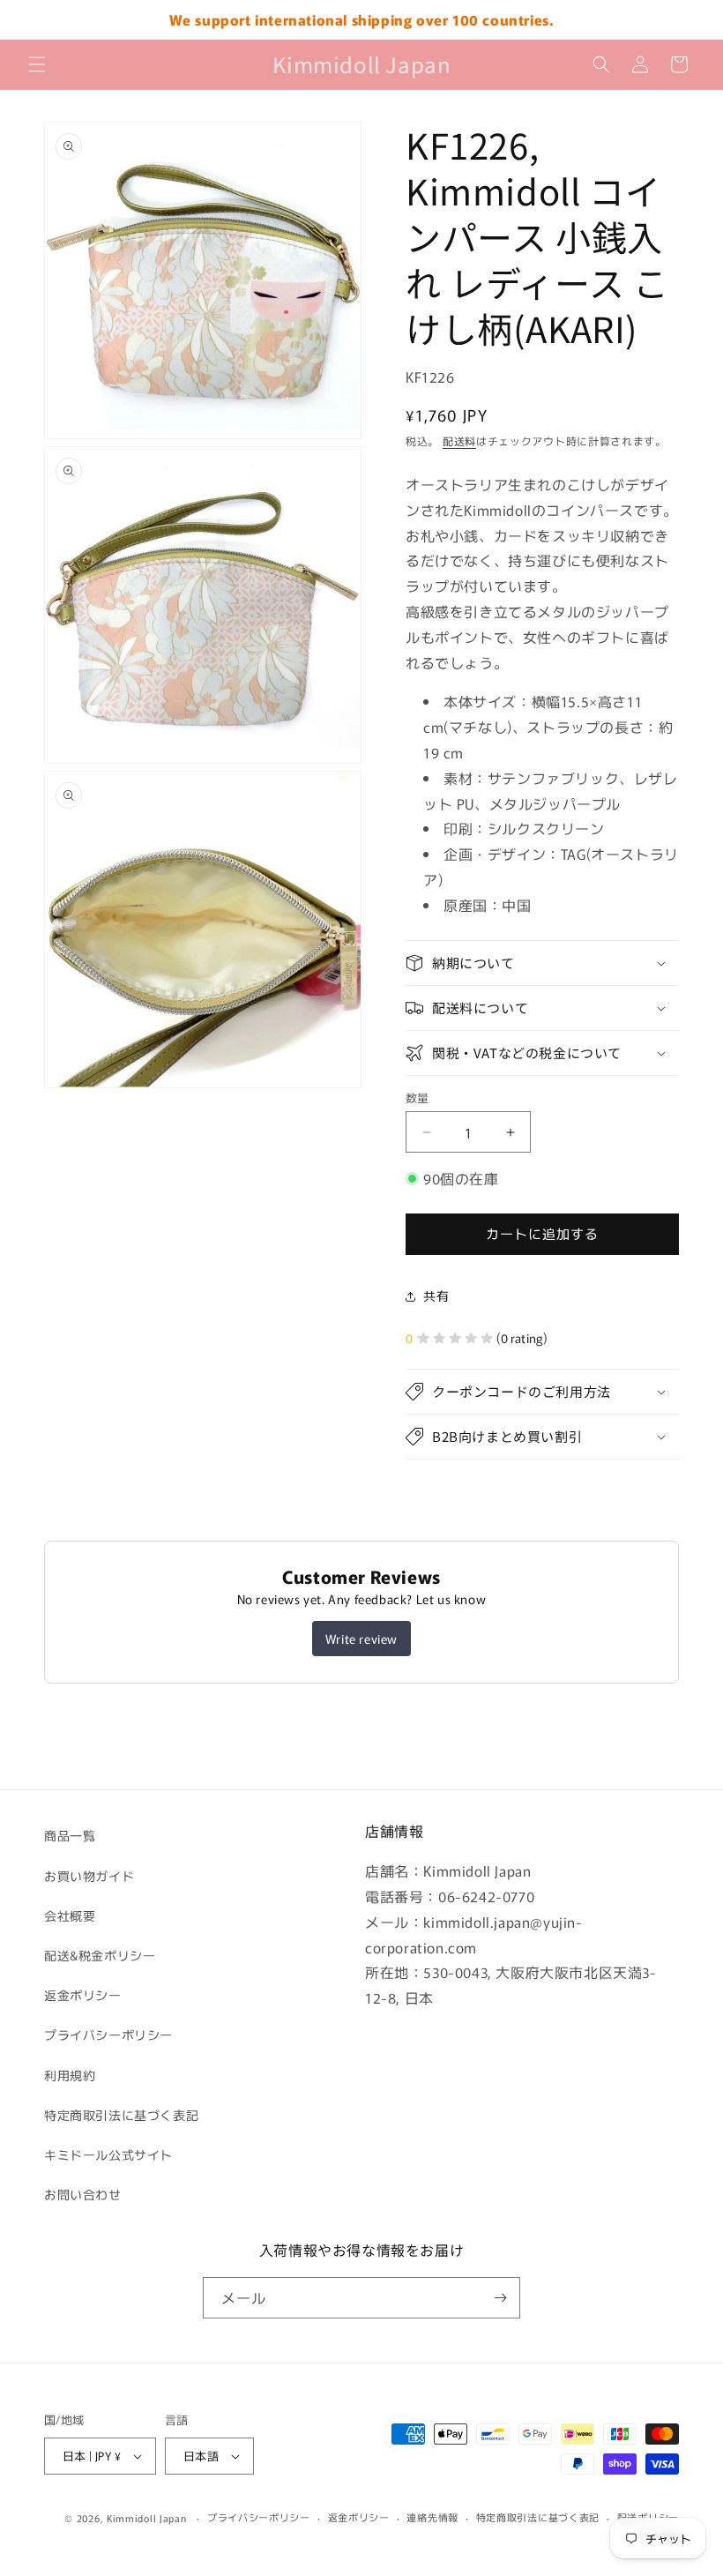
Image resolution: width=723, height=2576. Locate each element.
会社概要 (70, 1915)
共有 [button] (436, 1295)
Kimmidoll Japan (147, 2518)
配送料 (459, 441)
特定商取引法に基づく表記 (121, 2115)
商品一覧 (70, 1835)
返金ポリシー (83, 1995)
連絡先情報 (432, 2517)
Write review (361, 1639)
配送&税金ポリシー (100, 1955)
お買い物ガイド (89, 1876)
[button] (37, 64)
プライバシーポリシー (108, 2035)
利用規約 (70, 2075)
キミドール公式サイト (108, 2154)
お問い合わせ (83, 2194)
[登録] (500, 2298)
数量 (417, 1098)
